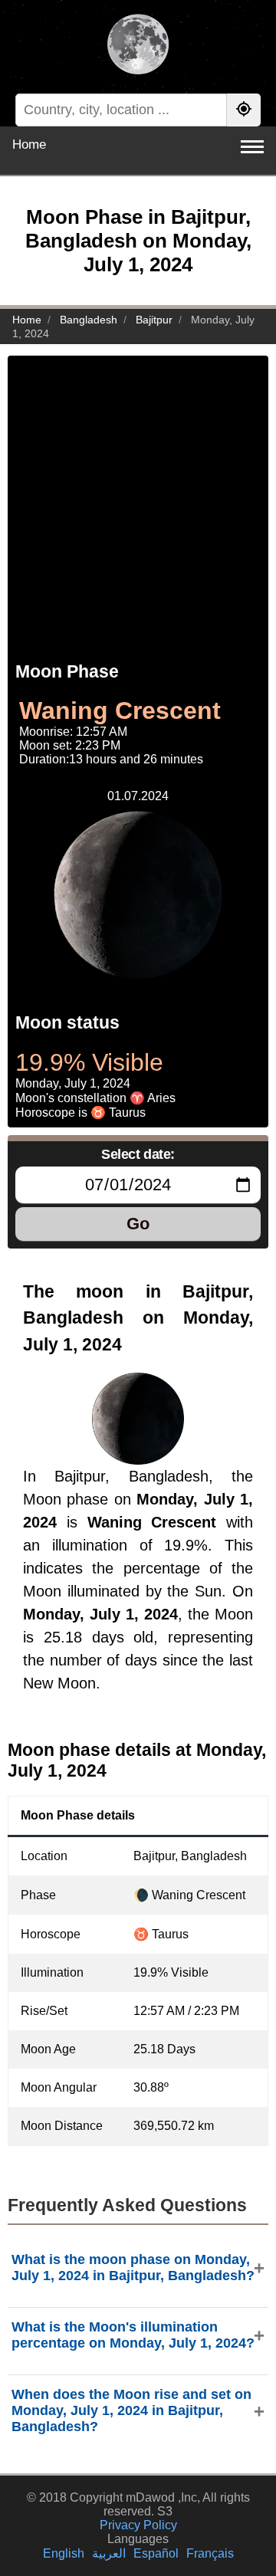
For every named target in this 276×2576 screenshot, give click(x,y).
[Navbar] (252, 147)
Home (29, 144)
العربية (109, 2553)
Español (156, 2553)
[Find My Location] (244, 110)
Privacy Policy (138, 2525)
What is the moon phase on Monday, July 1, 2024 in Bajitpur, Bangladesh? (133, 2268)
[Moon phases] (138, 46)
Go (138, 1224)
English (64, 2553)
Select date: (138, 1154)
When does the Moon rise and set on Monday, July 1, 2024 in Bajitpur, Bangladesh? (131, 2410)
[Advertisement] (138, 494)
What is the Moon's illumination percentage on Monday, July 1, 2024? (133, 2335)
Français (210, 2553)
